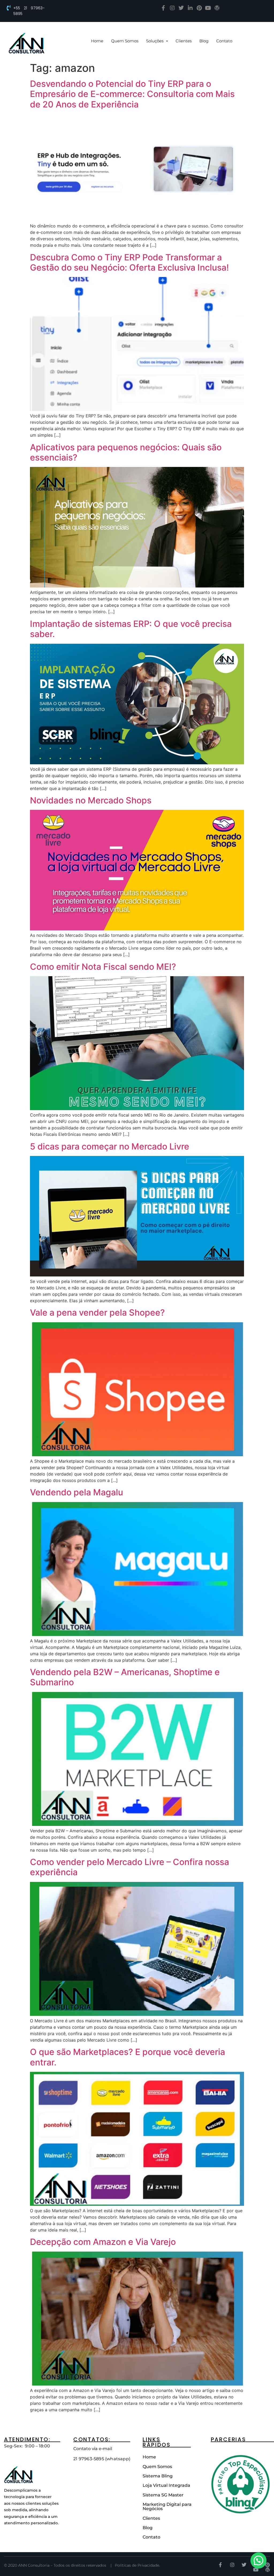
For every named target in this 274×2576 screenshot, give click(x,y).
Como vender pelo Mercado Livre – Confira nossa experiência (130, 1867)
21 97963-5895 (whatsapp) (102, 2459)
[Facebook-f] (163, 8)
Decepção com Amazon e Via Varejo (103, 2242)
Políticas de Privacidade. (137, 2565)
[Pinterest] (199, 8)
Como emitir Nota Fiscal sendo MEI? (103, 967)
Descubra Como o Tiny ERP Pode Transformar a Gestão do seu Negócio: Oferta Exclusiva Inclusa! (129, 262)
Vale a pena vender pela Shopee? (97, 1313)
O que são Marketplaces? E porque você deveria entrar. (128, 2057)
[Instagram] (172, 8)
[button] (258, 2560)
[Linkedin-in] (190, 8)
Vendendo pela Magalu (77, 1492)
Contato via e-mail (93, 2449)
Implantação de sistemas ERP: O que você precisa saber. (131, 629)
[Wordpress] (217, 8)
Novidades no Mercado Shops (91, 800)
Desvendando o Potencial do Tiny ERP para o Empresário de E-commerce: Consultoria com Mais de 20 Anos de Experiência (132, 94)
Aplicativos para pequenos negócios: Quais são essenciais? (126, 452)
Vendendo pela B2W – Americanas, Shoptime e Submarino (125, 1677)
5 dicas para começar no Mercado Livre (110, 1146)
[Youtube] (208, 8)
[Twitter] (181, 8)
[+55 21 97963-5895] (9, 8)
